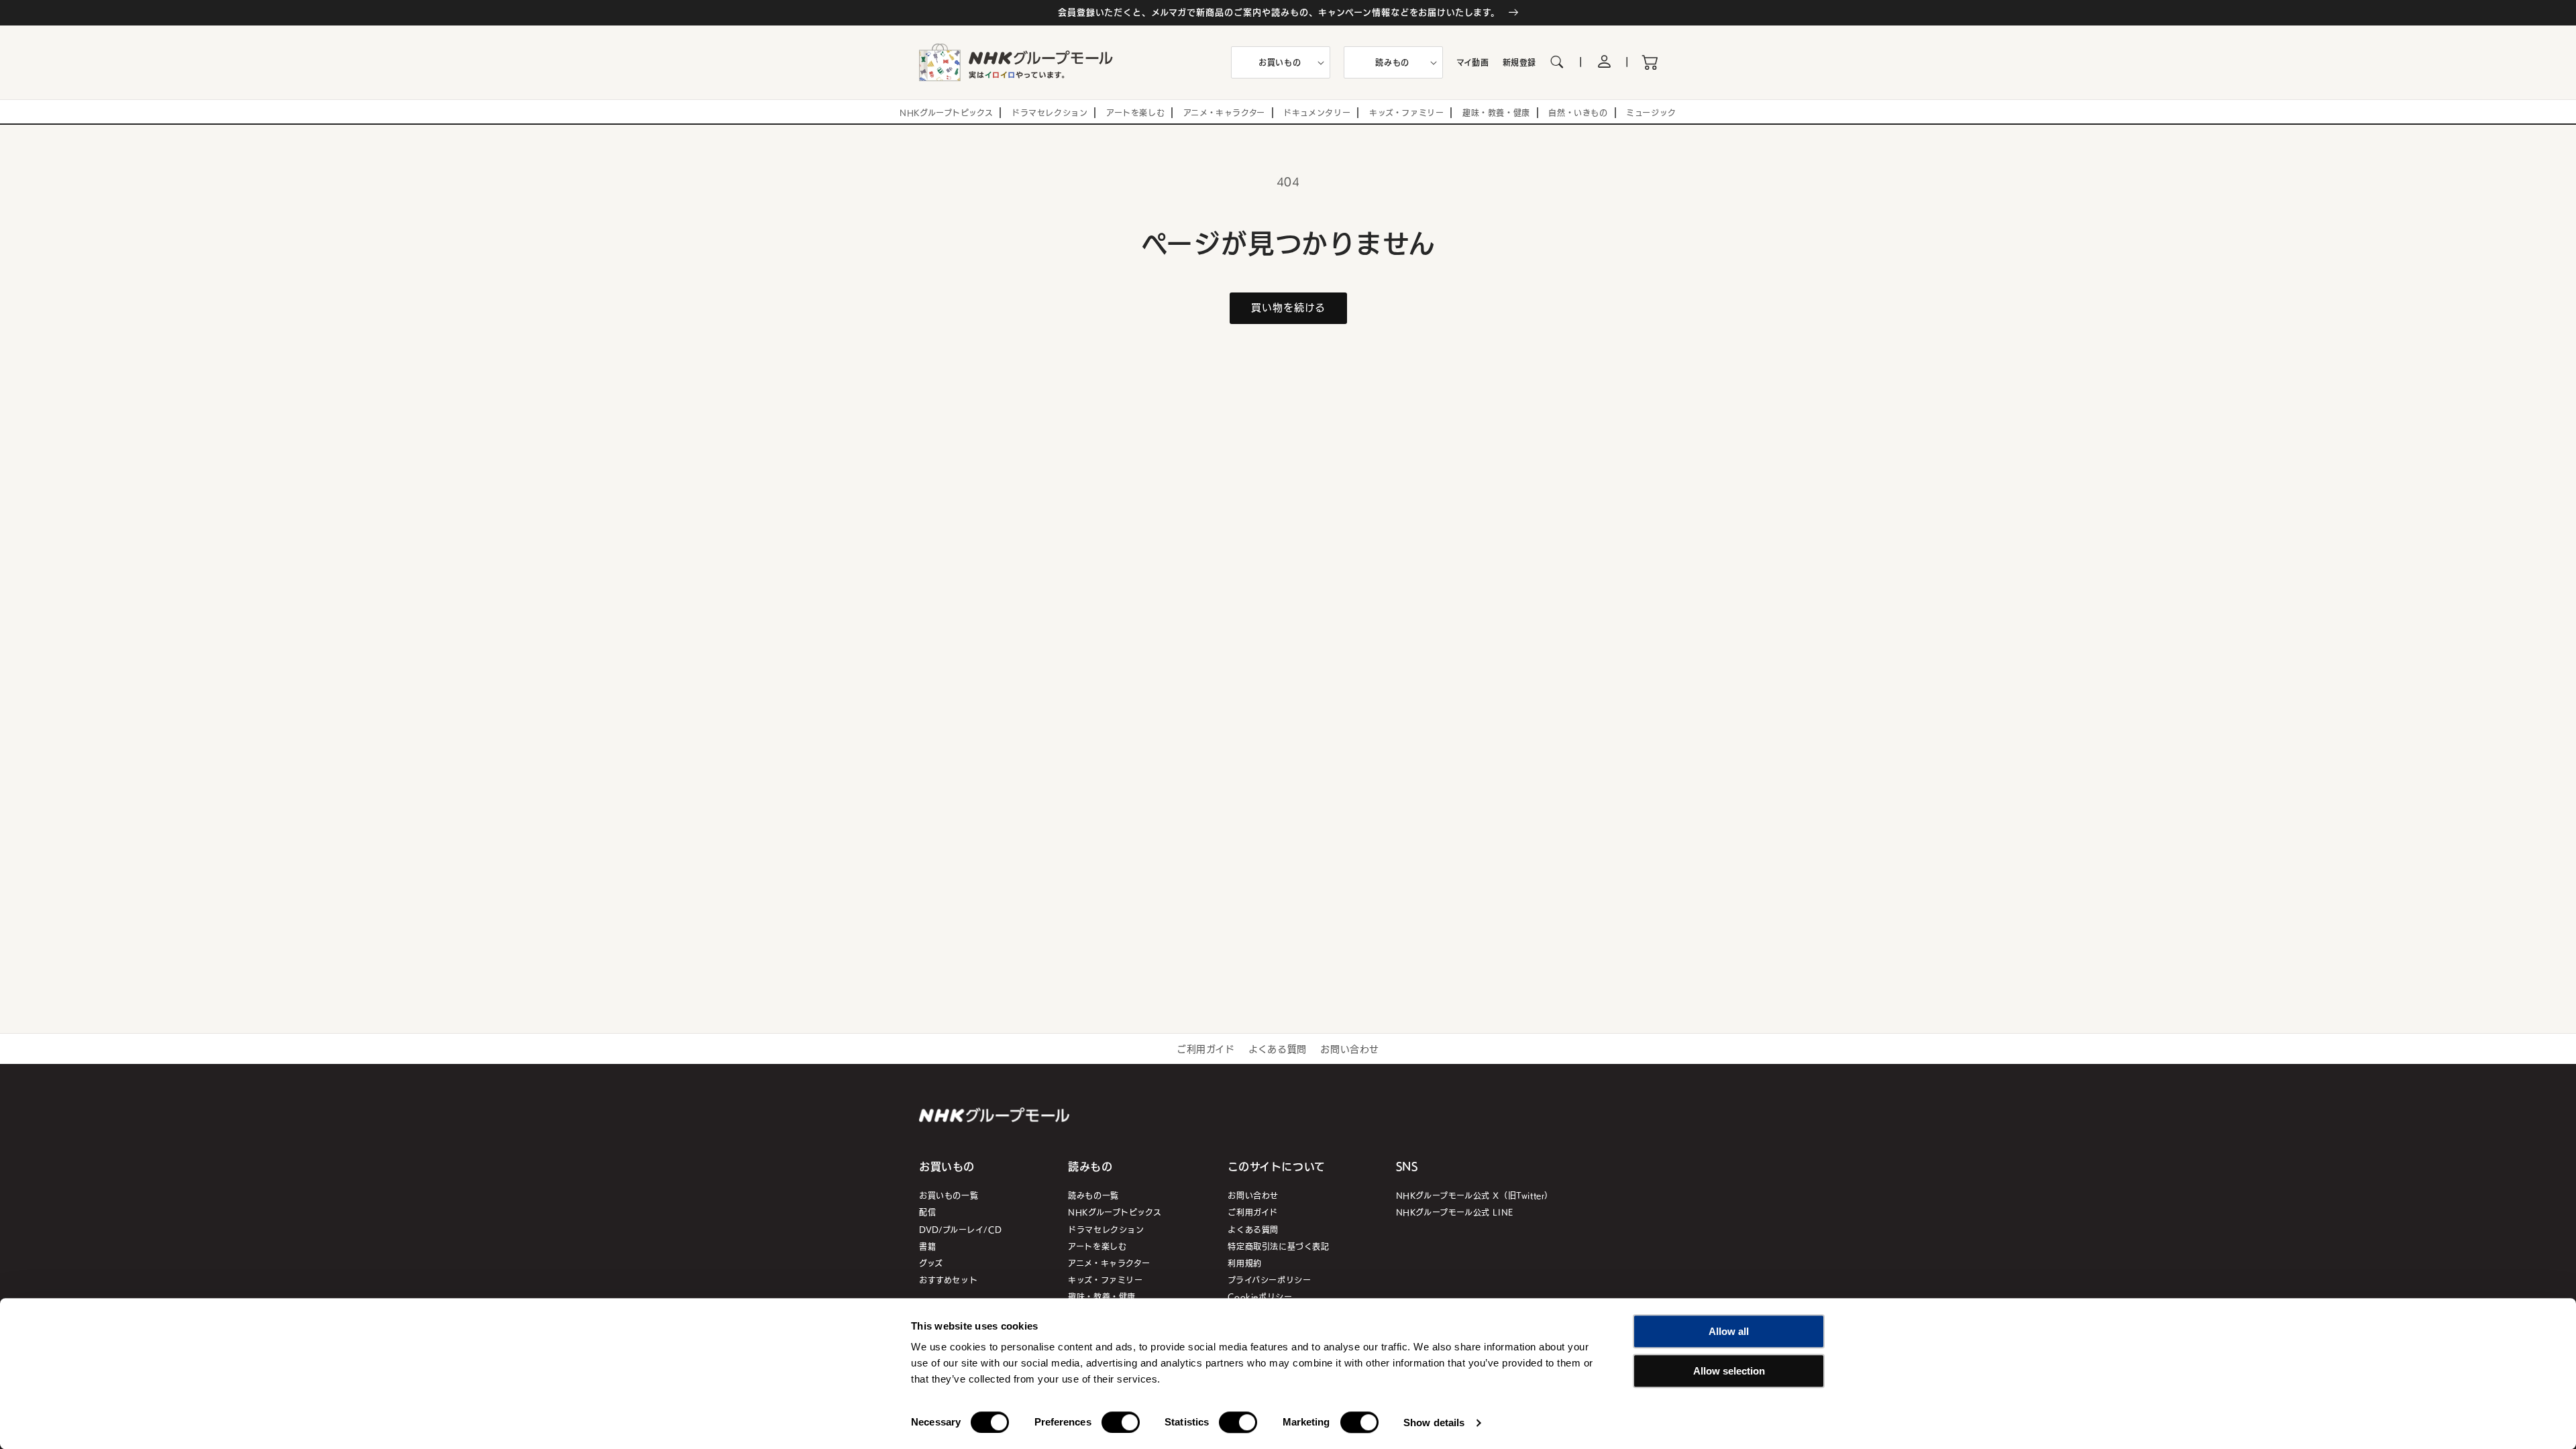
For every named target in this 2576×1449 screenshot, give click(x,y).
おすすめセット (948, 1280)
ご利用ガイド (1206, 1049)
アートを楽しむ (1097, 1246)
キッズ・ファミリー (1105, 1280)
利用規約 (1244, 1263)
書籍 (927, 1246)
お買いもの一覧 (949, 1195)
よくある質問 (1278, 1049)
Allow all (1729, 1331)
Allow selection (1729, 1371)
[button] (1281, 62)
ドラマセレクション (1106, 1229)
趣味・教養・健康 (1102, 1296)
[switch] (1121, 1422)
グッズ (931, 1263)
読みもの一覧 (1093, 1195)
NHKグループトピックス (1115, 1212)
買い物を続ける (1288, 307)
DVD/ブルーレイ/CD (960, 1229)
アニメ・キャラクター (1109, 1263)
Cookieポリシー (1260, 1296)
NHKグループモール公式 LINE (1455, 1212)
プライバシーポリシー (1269, 1280)
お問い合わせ (1350, 1049)
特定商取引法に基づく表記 (1278, 1246)
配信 (927, 1212)
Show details (1434, 1423)
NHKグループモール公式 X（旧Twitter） (1474, 1195)
